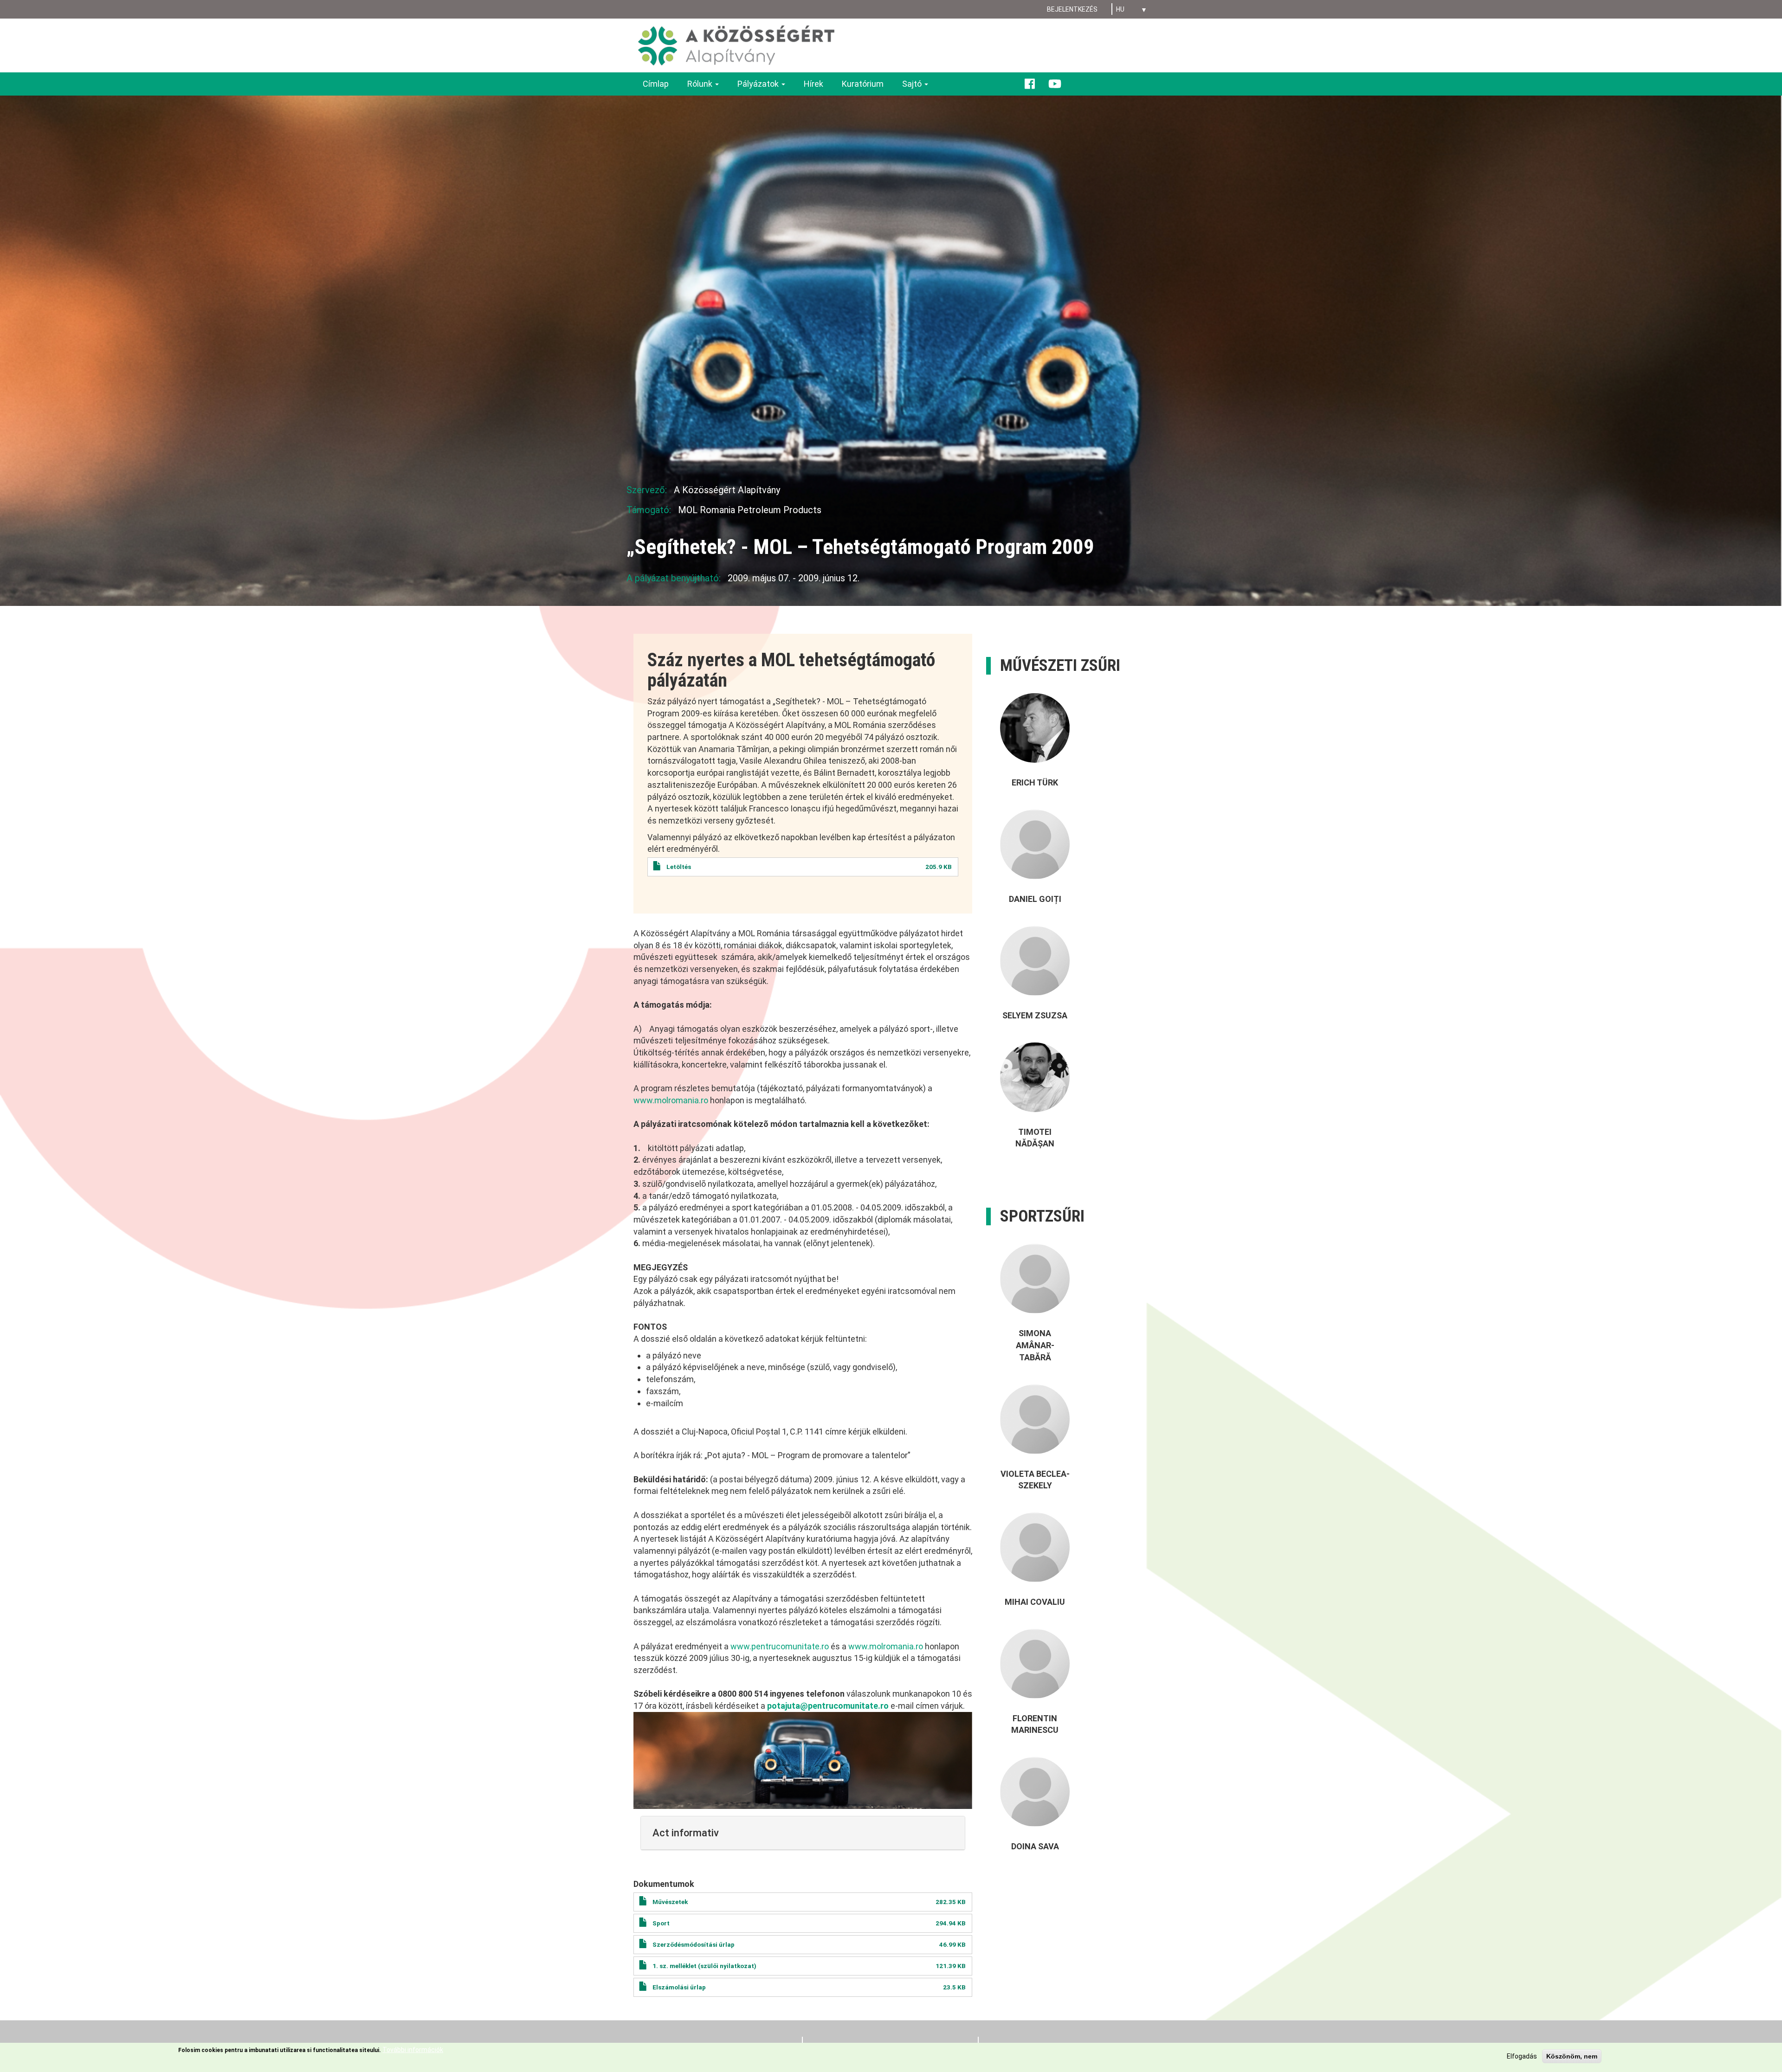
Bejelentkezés (1072, 9)
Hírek (814, 84)
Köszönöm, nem (1572, 2056)
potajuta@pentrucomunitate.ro (828, 1706)
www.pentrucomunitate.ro (780, 1646)
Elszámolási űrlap (679, 1987)
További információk (413, 2050)
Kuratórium (863, 84)
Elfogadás (1522, 2056)
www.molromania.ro (671, 1100)
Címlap (656, 84)
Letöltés (679, 867)
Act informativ (686, 1833)
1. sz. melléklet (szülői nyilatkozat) (704, 1966)
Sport (661, 1923)
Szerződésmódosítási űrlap (694, 1944)
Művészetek (670, 1902)
